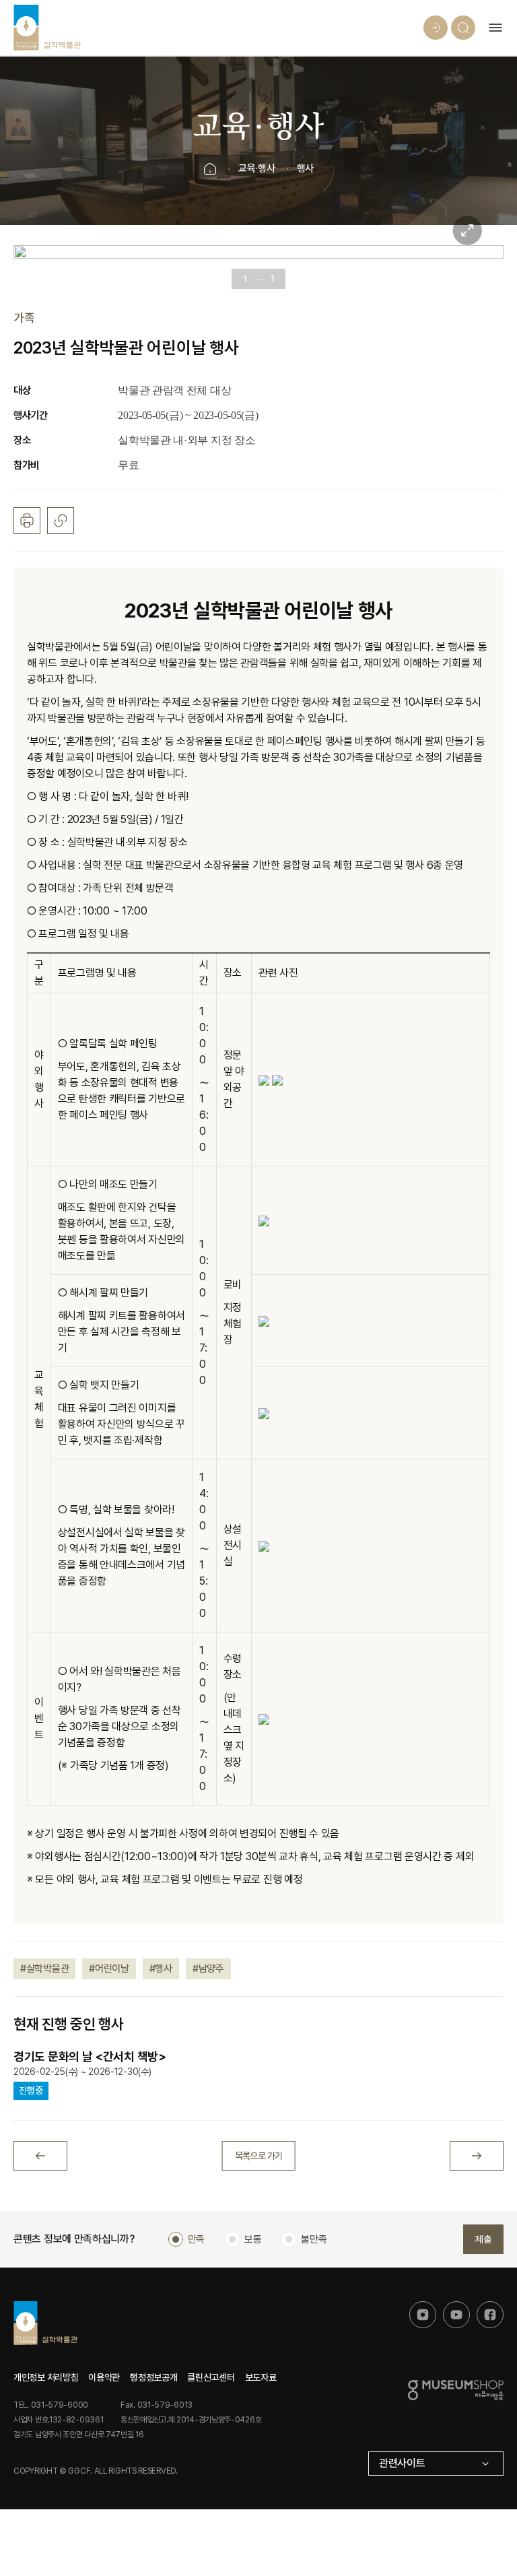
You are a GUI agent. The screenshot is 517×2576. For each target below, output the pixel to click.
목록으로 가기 (259, 2156)
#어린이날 (109, 1969)
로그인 (436, 28)
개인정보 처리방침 (46, 2377)
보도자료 (261, 2377)
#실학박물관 (44, 1969)
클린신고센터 (211, 2377)
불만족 (314, 2239)
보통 (253, 2239)
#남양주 (208, 1969)
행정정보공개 (153, 2377)
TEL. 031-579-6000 (51, 2405)
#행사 (161, 1969)
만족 (196, 2239)
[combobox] (436, 2464)
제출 (483, 2239)
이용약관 (104, 2377)
